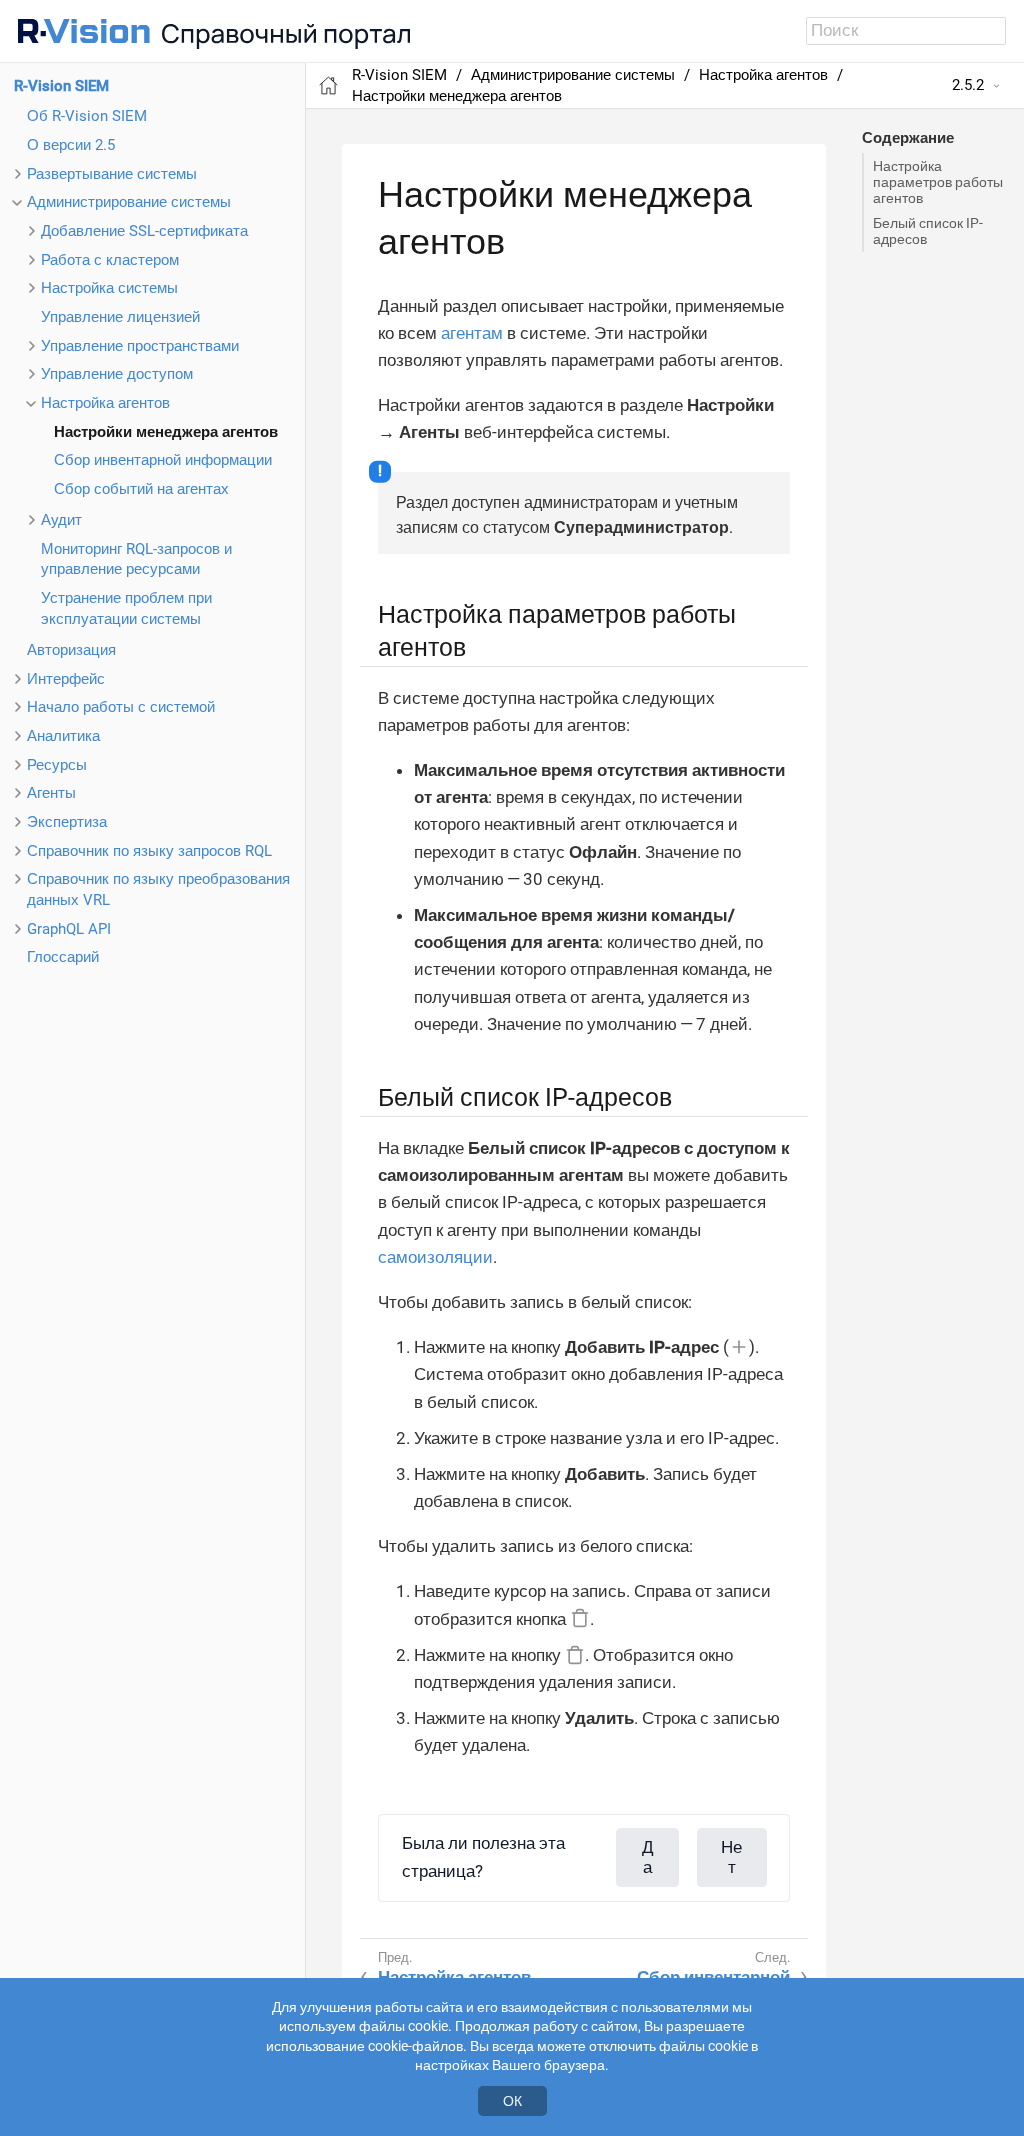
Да (648, 1857)
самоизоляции (435, 1257)
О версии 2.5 (71, 145)
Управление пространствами (140, 346)
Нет (731, 1857)
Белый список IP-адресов (928, 231)
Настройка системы (109, 288)
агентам (472, 333)
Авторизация (71, 650)
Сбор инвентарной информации (163, 460)
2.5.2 (968, 85)
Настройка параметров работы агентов (938, 182)
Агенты (51, 793)
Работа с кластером (110, 260)
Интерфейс (66, 679)
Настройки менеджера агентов (166, 432)
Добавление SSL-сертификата (144, 231)
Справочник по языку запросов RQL (149, 851)
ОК (512, 2101)
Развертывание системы (112, 174)
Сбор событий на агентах (141, 489)
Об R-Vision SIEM (87, 116)
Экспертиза (67, 822)
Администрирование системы (129, 202)
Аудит (61, 520)
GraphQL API (69, 929)
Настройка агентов (105, 403)
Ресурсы (57, 765)
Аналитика (63, 736)
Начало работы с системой (121, 707)
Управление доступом (117, 374)
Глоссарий (63, 957)
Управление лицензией (120, 317)
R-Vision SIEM (61, 86)
